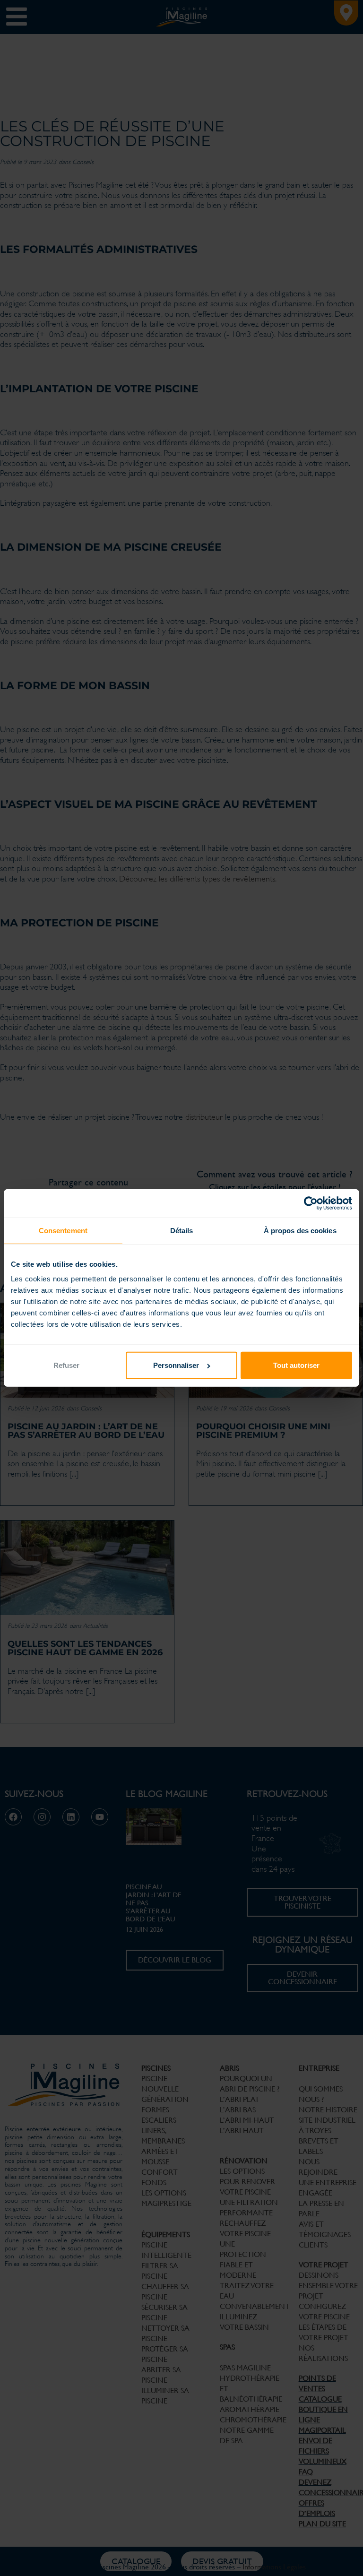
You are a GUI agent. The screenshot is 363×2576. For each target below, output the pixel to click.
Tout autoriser (296, 1365)
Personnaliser (176, 1365)
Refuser (66, 1365)
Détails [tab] (182, 1231)
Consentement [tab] (63, 1231)
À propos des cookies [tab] (300, 1231)
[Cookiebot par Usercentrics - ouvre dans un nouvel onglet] (311, 1203)
